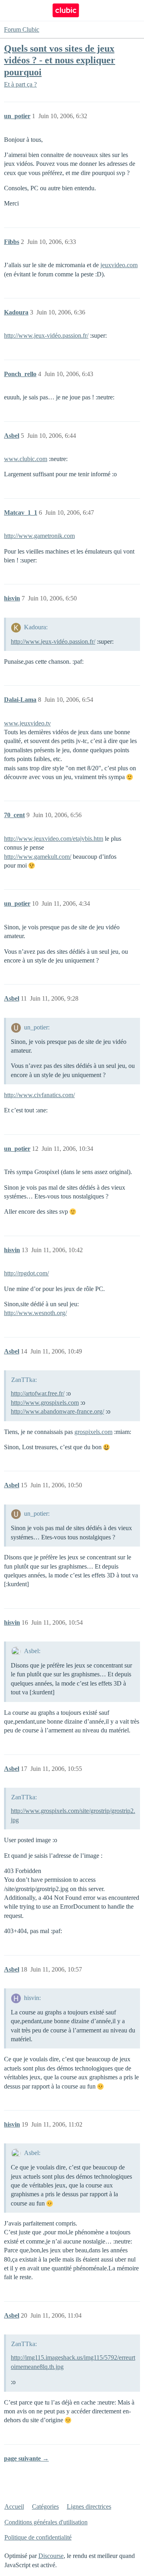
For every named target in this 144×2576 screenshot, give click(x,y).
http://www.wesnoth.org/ (35, 1313)
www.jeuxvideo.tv (27, 723)
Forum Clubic (22, 29)
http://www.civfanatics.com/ (39, 1095)
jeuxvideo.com (119, 265)
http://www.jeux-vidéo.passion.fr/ (46, 335)
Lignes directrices (89, 2507)
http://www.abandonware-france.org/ (57, 1411)
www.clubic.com (26, 459)
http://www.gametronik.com (39, 536)
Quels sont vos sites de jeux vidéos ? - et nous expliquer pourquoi (60, 60)
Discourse (51, 2556)
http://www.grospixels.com (45, 1403)
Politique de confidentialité (38, 2537)
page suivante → (26, 2458)
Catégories (45, 2507)
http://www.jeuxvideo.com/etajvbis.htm (54, 839)
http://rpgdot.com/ (26, 1273)
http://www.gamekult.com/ (38, 857)
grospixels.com (93, 1432)
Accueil (14, 2507)
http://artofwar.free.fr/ (38, 1393)
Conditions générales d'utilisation (46, 2522)
